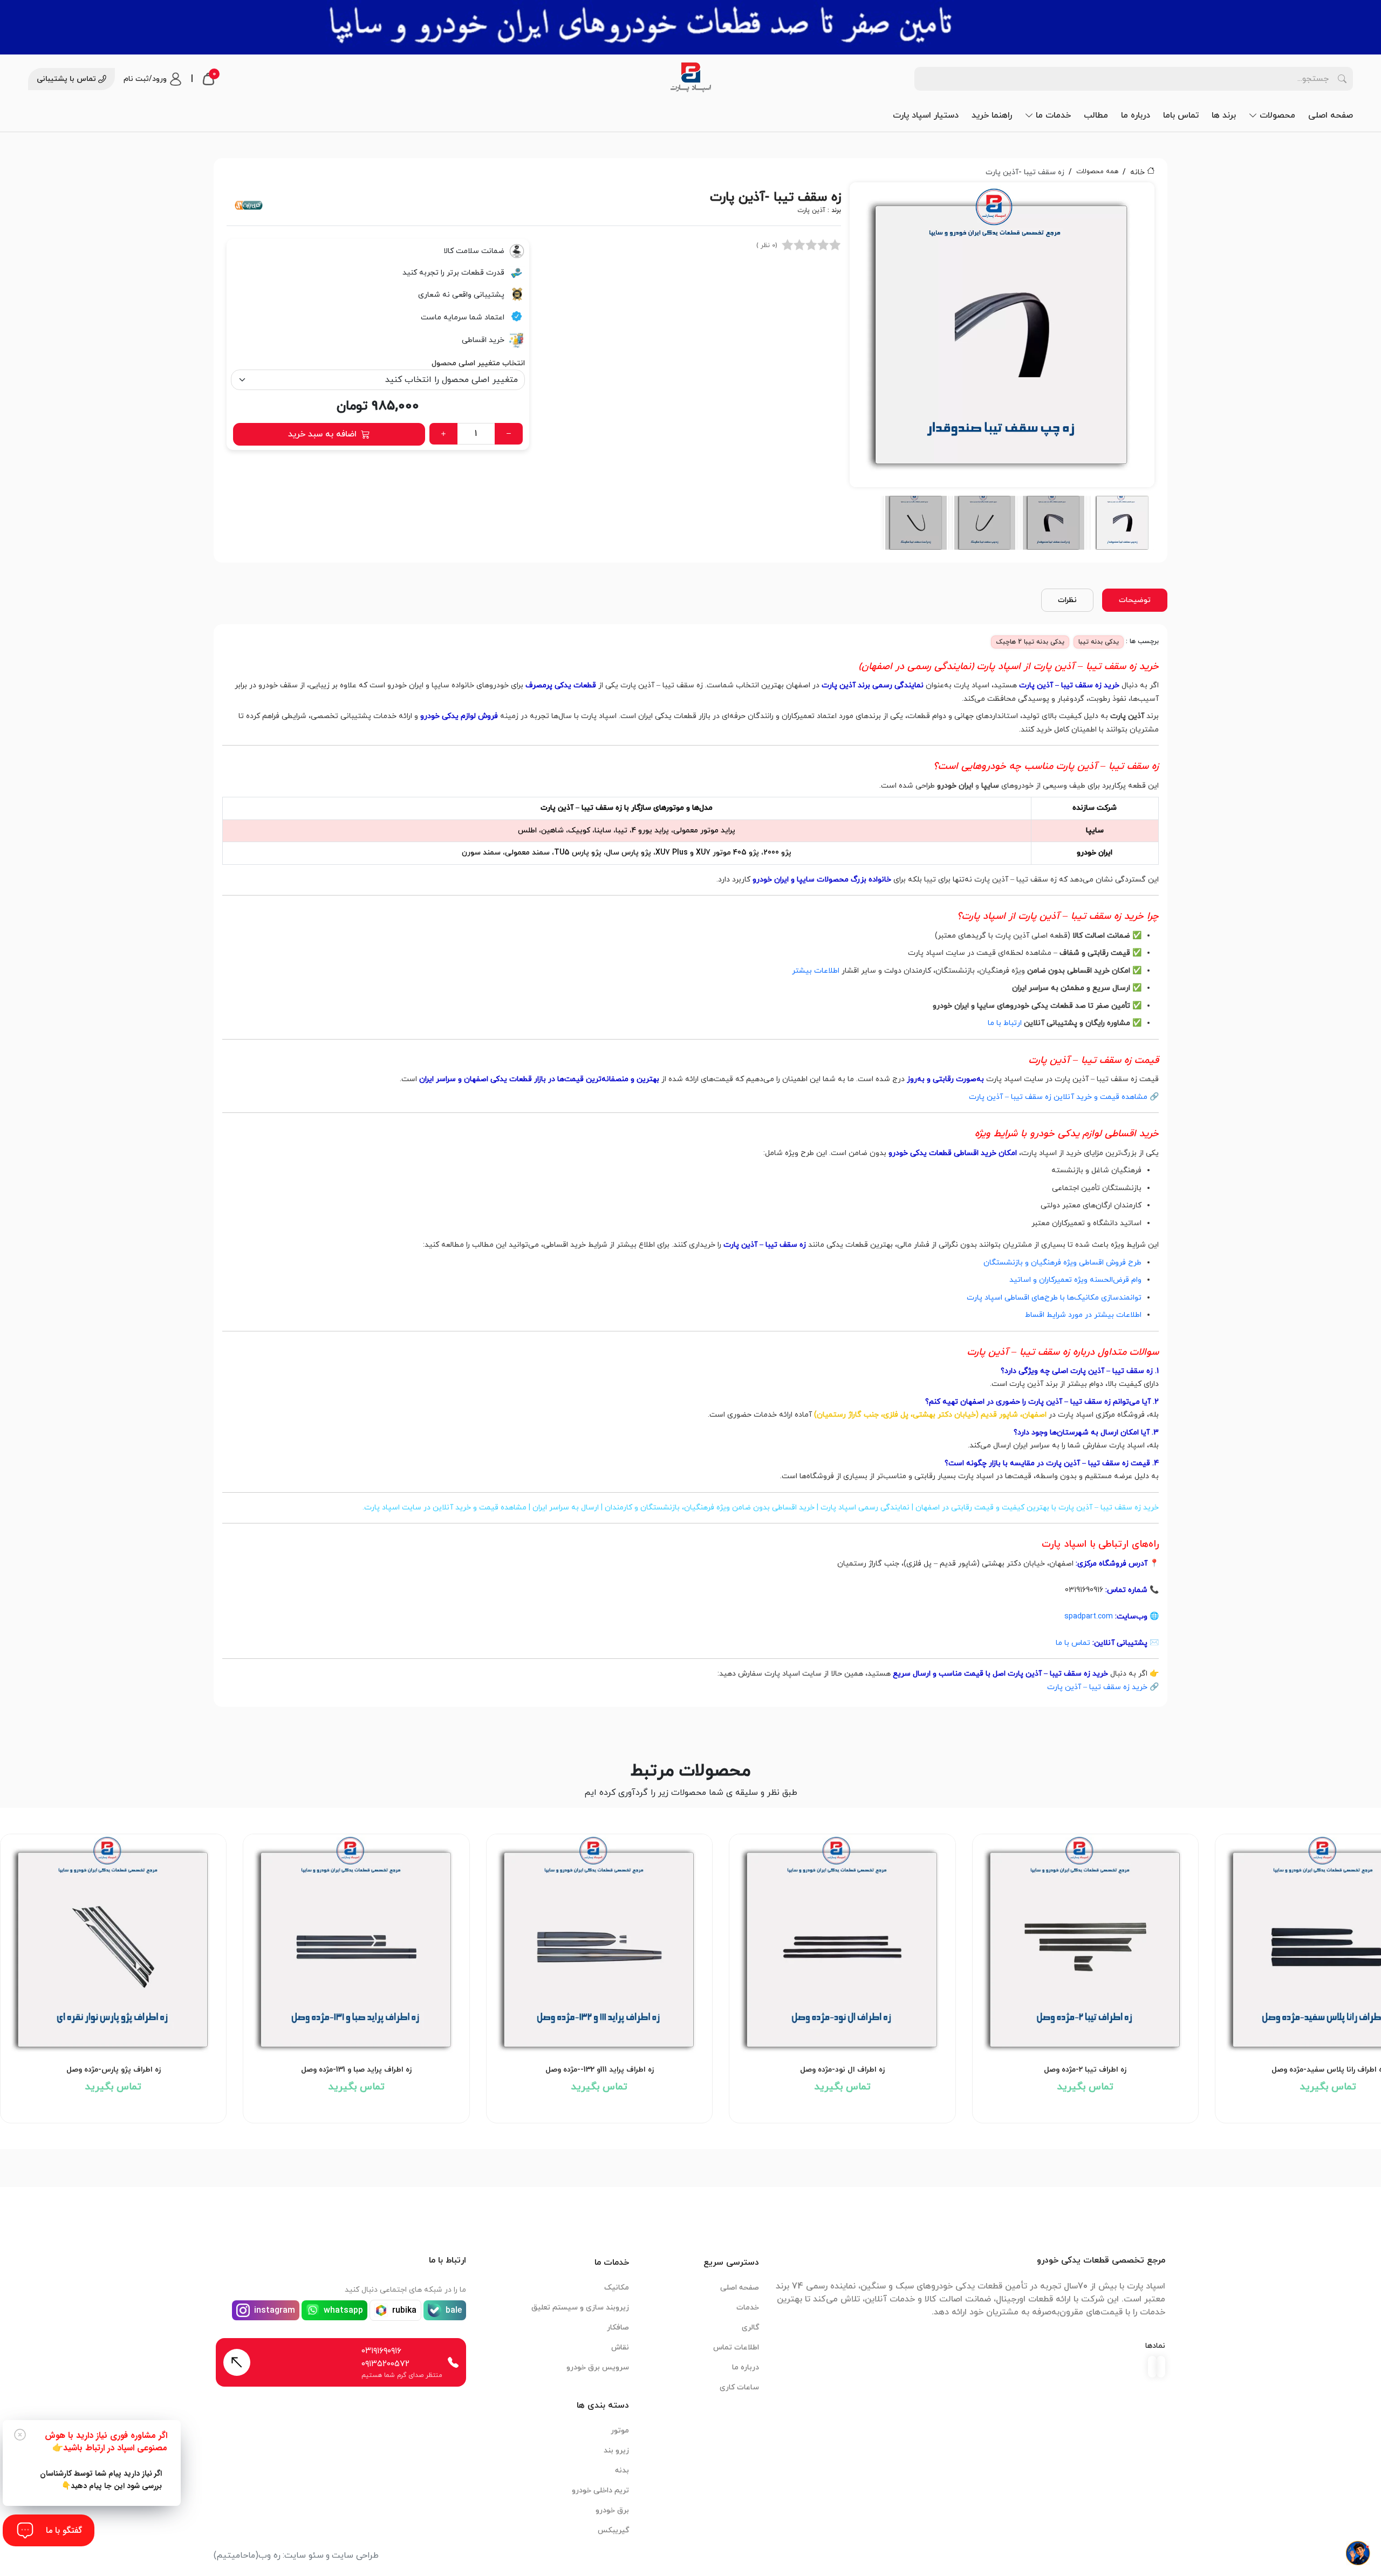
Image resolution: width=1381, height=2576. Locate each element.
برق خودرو (612, 2510)
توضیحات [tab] (1135, 600)
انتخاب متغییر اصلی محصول (478, 363)
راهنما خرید (992, 115)
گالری (750, 2328)
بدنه (622, 2471)
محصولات (1277, 115)
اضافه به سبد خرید (322, 434)
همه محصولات (1097, 172)
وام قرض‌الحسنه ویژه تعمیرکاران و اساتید (1075, 1280)
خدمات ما (1053, 115)
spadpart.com (1089, 1617)
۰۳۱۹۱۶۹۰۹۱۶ (381, 2351)
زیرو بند (616, 2451)
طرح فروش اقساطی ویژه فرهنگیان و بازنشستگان (1062, 1263)
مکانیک (617, 2288)
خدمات (748, 2308)
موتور (620, 2431)
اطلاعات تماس (736, 2348)
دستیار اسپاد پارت (926, 115)
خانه (1137, 172)
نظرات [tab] (1067, 600)
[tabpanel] (1002, 366)
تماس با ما (1073, 1643)
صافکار (618, 2328)
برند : (819, 210)
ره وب (269, 2555)
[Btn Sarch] (1342, 79)
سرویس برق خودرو (598, 2367)
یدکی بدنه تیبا (1099, 642)
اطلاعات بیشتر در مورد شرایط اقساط (1083, 1315)
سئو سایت (304, 2555)
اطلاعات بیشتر (816, 971)
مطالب (1096, 115)
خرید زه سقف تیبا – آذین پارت (1097, 1687)
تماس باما (1181, 115)
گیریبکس (613, 2530)
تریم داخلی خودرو (600, 2490)
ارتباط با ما (1005, 1023)
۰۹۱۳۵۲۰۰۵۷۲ (385, 2364)
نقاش (620, 2348)
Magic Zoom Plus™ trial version (898, 195)
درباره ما (1136, 115)
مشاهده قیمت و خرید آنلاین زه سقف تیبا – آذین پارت (1058, 1097)
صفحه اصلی (1331, 115)
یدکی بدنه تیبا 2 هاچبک (1030, 642)
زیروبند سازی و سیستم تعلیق (580, 2308)
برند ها (1224, 115)
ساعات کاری (739, 2387)
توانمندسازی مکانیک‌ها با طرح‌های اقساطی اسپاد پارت (1054, 1298)
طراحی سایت (355, 2555)
